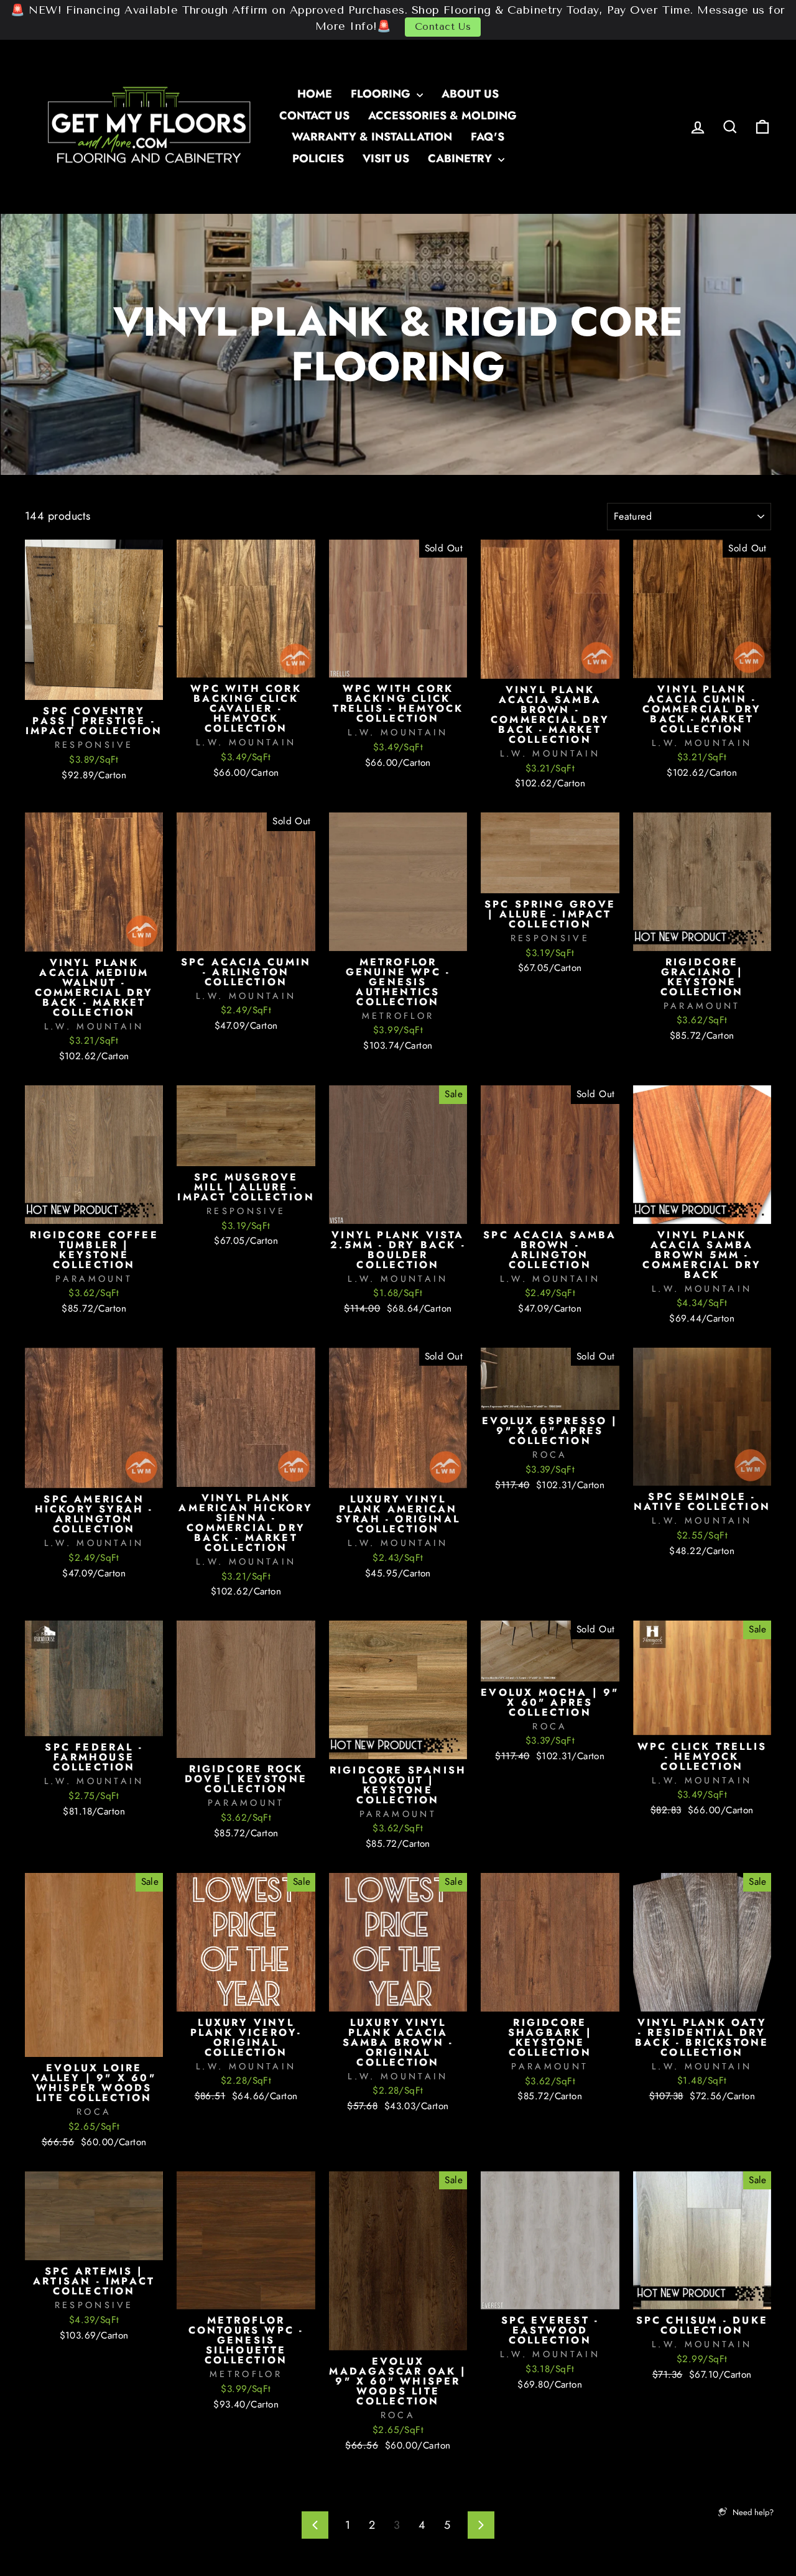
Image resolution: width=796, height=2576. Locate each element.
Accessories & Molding (442, 116)
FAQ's (488, 137)
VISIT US (386, 159)
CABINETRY (461, 159)
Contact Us (443, 27)
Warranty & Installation (372, 137)
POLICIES (318, 159)
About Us (470, 94)
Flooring (382, 94)
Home (315, 94)
